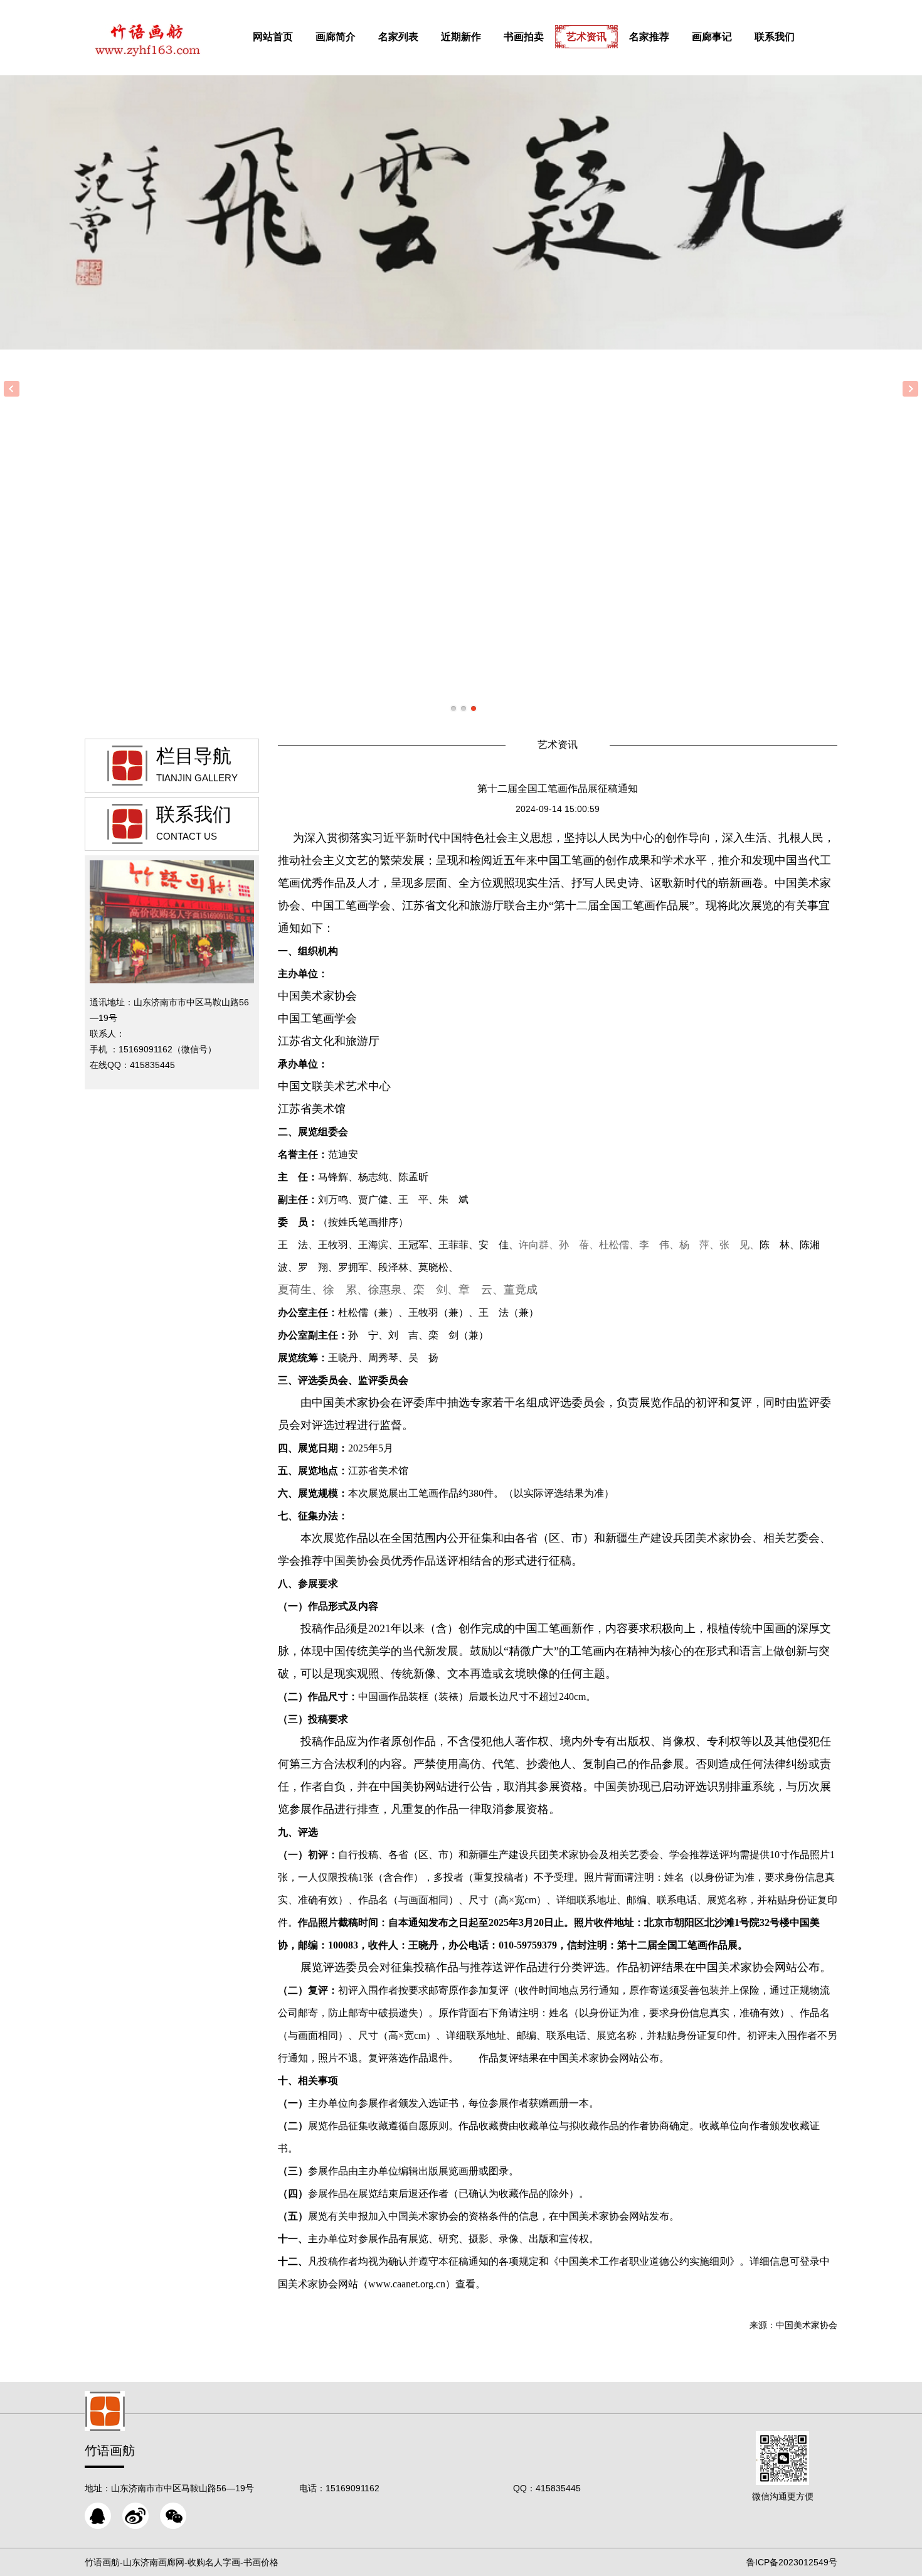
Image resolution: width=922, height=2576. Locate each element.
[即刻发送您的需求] (98, 2516)
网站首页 (273, 37)
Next (910, 389)
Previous (12, 389)
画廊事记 (712, 37)
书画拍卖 (524, 37)
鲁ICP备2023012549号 (792, 2562)
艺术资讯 (586, 37)
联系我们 (775, 37)
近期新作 (461, 37)
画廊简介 (336, 37)
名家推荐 (649, 37)
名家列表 (398, 37)
